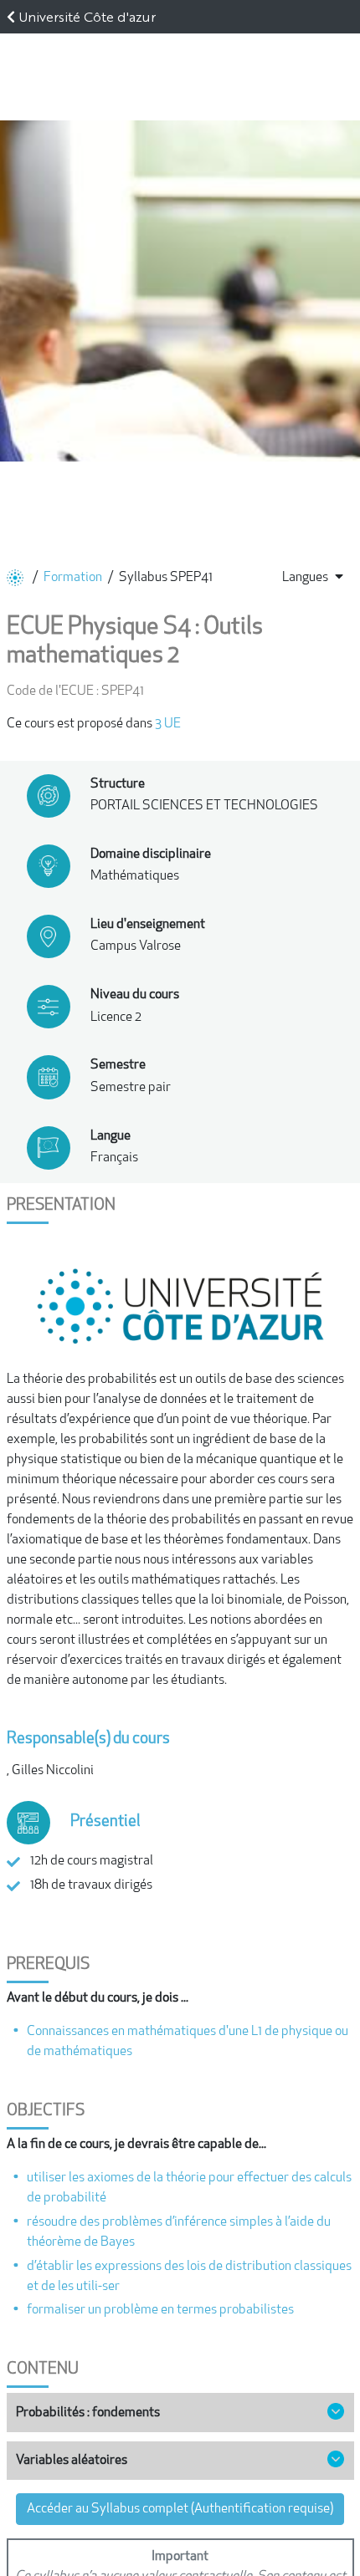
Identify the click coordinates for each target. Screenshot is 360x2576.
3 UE (168, 724)
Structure (118, 784)
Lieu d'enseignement (148, 925)
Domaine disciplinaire (151, 854)
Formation (73, 578)
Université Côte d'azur (87, 16)
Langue (111, 1136)
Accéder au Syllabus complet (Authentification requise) (180, 2509)
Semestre (118, 1065)
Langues (305, 578)
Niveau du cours (135, 995)
